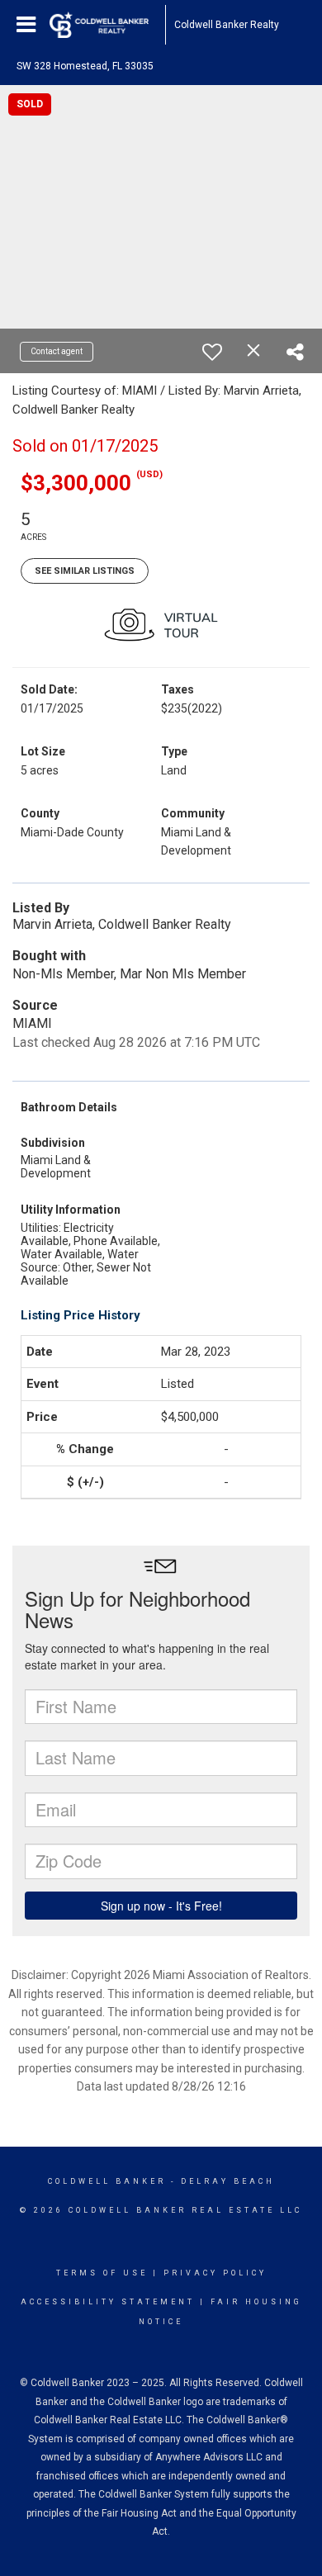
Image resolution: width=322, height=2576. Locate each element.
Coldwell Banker (107, 2181)
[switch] (212, 352)
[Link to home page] (107, 25)
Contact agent (57, 351)
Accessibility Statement (108, 2302)
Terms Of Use (102, 2273)
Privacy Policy (215, 2273)
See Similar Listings (85, 571)
